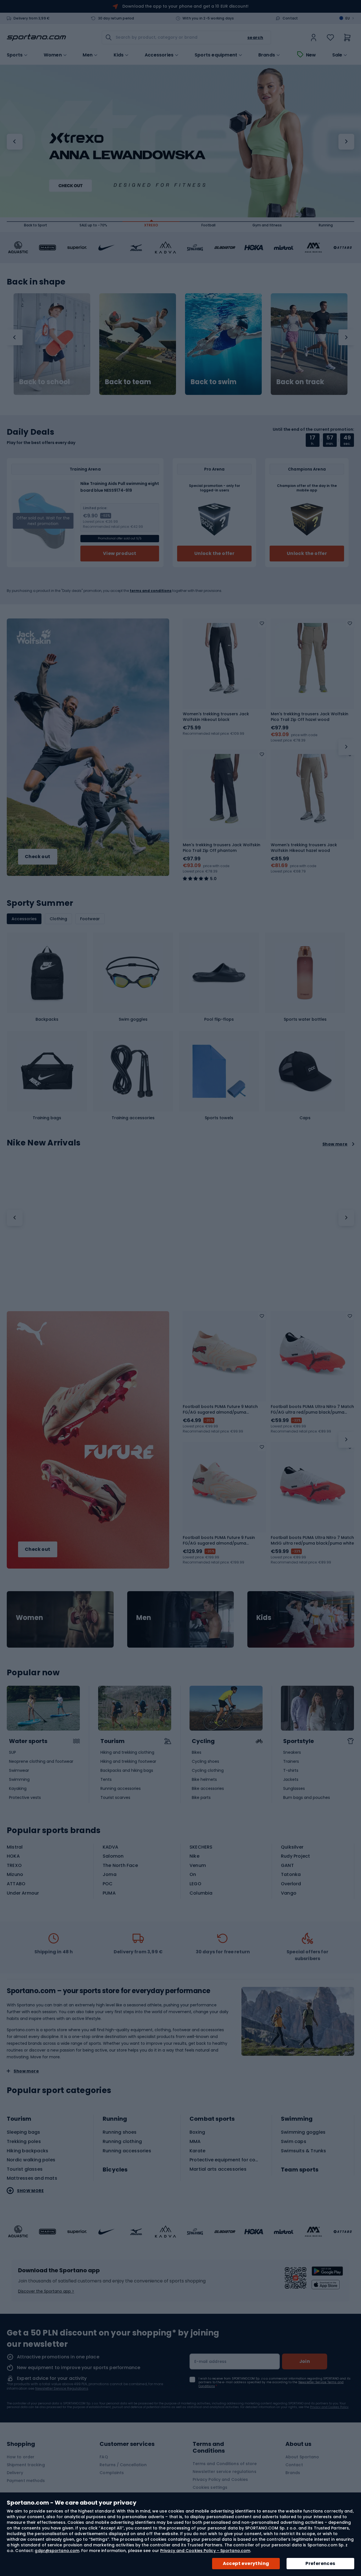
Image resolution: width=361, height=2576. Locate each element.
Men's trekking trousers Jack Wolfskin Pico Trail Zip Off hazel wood (310, 717)
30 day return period (116, 18)
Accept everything (246, 2563)
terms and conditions (151, 591)
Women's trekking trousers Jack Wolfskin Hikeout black (216, 717)
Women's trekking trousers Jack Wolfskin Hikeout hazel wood (304, 848)
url (60, 1619)
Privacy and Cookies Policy (329, 2407)
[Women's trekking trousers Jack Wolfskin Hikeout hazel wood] (312, 791)
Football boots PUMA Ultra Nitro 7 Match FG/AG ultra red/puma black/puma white (312, 1409)
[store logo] (36, 38)
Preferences (320, 2563)
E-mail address (211, 2361)
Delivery (15, 2473)
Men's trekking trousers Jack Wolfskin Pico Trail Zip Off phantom (222, 848)
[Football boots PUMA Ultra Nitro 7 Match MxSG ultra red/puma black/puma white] (312, 1484)
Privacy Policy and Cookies (220, 2479)
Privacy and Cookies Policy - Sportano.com (205, 2551)
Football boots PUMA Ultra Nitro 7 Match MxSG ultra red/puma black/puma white (312, 1540)
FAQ (104, 2457)
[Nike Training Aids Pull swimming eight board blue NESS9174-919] (43, 521)
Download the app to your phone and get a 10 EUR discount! (185, 6)
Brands (267, 55)
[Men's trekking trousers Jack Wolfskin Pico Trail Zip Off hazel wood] (312, 660)
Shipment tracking (26, 2465)
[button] (15, 142)
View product (120, 553)
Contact (290, 18)
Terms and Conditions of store (225, 2464)
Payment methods (26, 2481)
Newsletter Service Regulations (62, 2388)
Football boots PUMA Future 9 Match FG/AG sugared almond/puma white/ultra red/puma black (220, 1409)
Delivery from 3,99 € (32, 18)
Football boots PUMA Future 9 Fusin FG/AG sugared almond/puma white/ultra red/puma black (219, 1540)
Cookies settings (210, 2487)
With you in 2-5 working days (208, 18)
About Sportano (302, 2457)
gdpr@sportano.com (57, 2551)
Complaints (112, 2473)
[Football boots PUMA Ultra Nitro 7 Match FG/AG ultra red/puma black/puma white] (312, 1353)
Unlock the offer (214, 553)
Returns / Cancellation (123, 2465)
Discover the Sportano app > (46, 2291)
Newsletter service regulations (224, 2472)
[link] (314, 38)
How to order (21, 2457)
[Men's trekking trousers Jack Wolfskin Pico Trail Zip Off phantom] (224, 791)
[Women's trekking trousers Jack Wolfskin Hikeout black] (224, 660)
